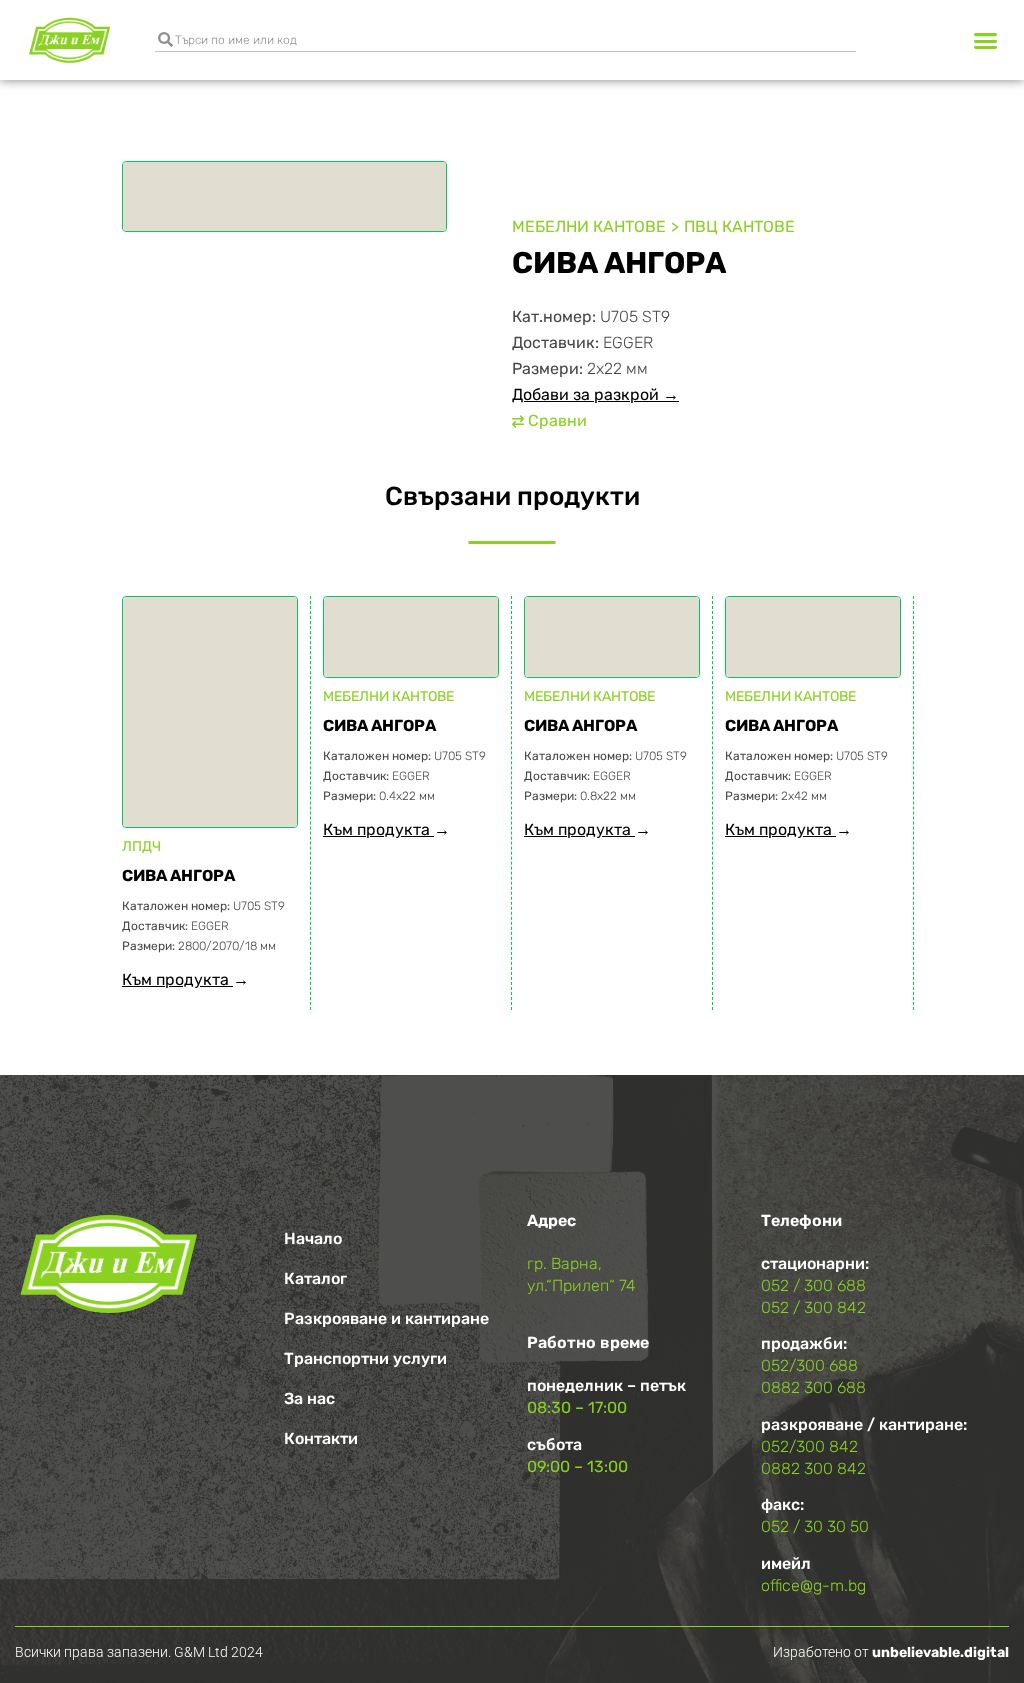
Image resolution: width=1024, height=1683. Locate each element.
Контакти (321, 1438)
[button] (985, 40)
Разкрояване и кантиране (386, 1318)
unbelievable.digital (940, 1652)
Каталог (315, 1278)
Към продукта (177, 979)
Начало (313, 1238)
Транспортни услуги (365, 1358)
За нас (309, 1398)
